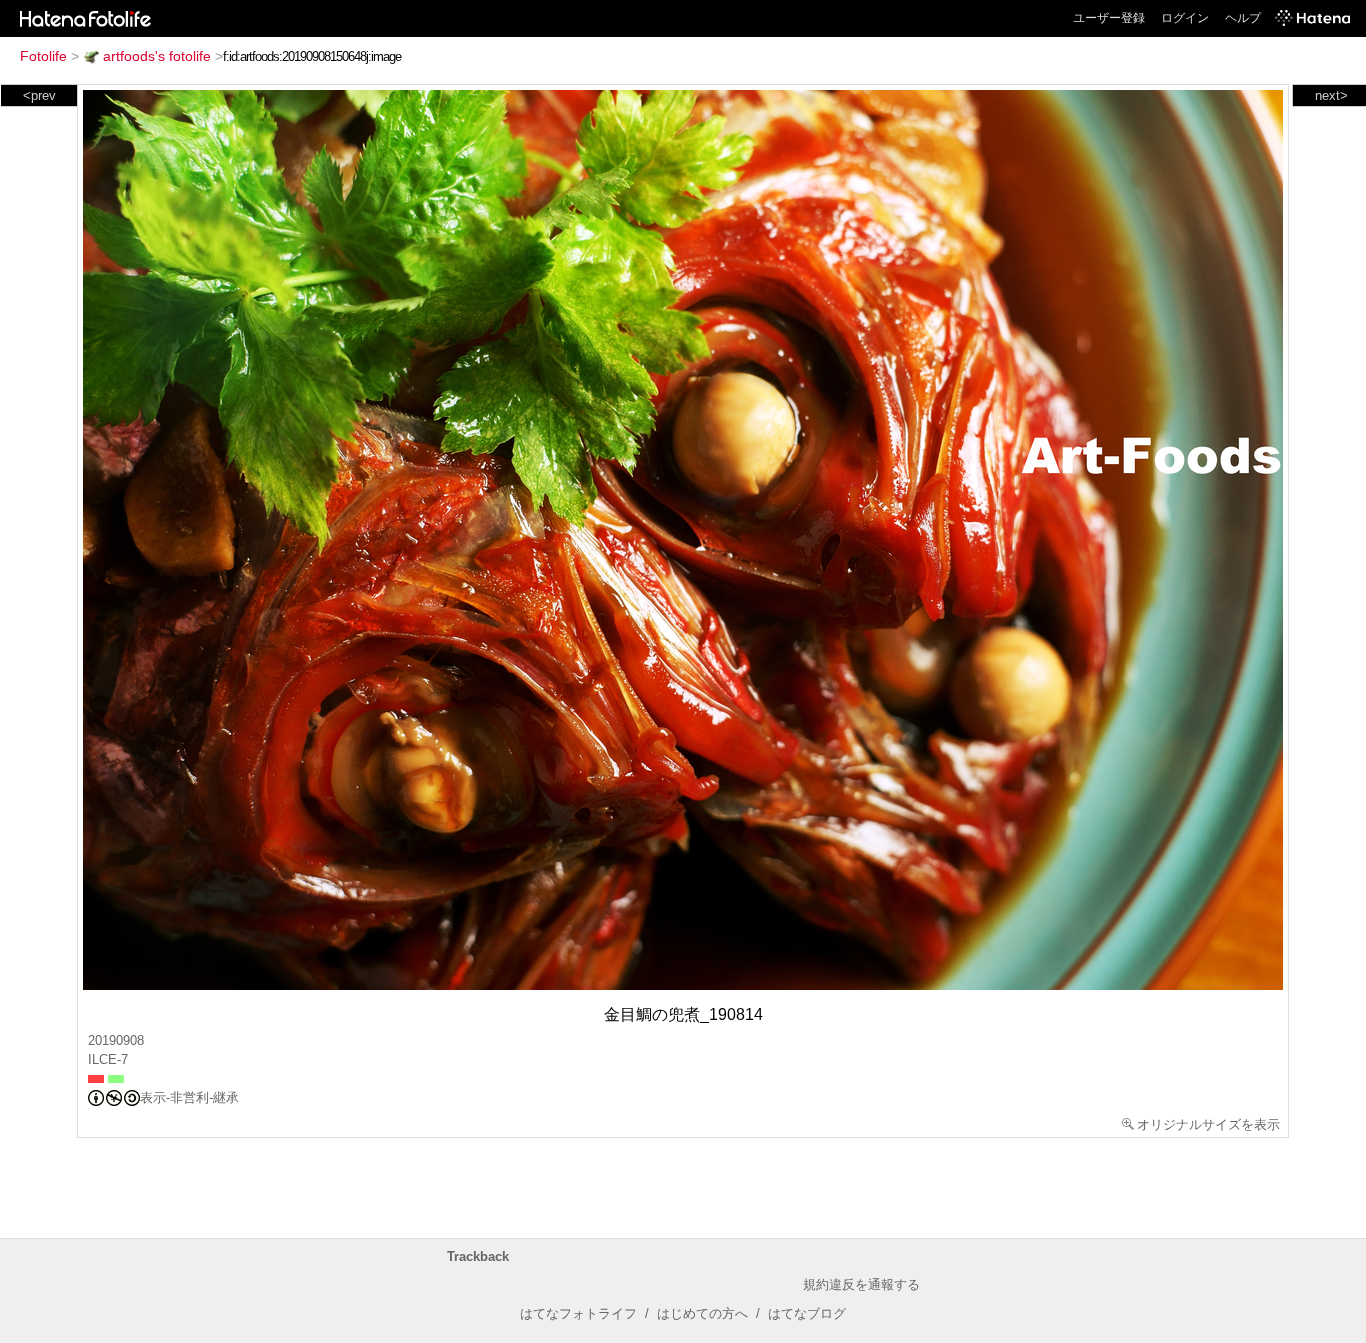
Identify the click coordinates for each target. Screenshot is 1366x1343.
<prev (39, 95)
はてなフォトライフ (578, 1313)
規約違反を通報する (861, 1284)
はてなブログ (807, 1313)
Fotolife (43, 56)
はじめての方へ (702, 1313)
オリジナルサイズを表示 (1208, 1124)
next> (1331, 95)
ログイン (1185, 18)
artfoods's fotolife (157, 56)
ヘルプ (1243, 18)
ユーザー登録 (1109, 18)
